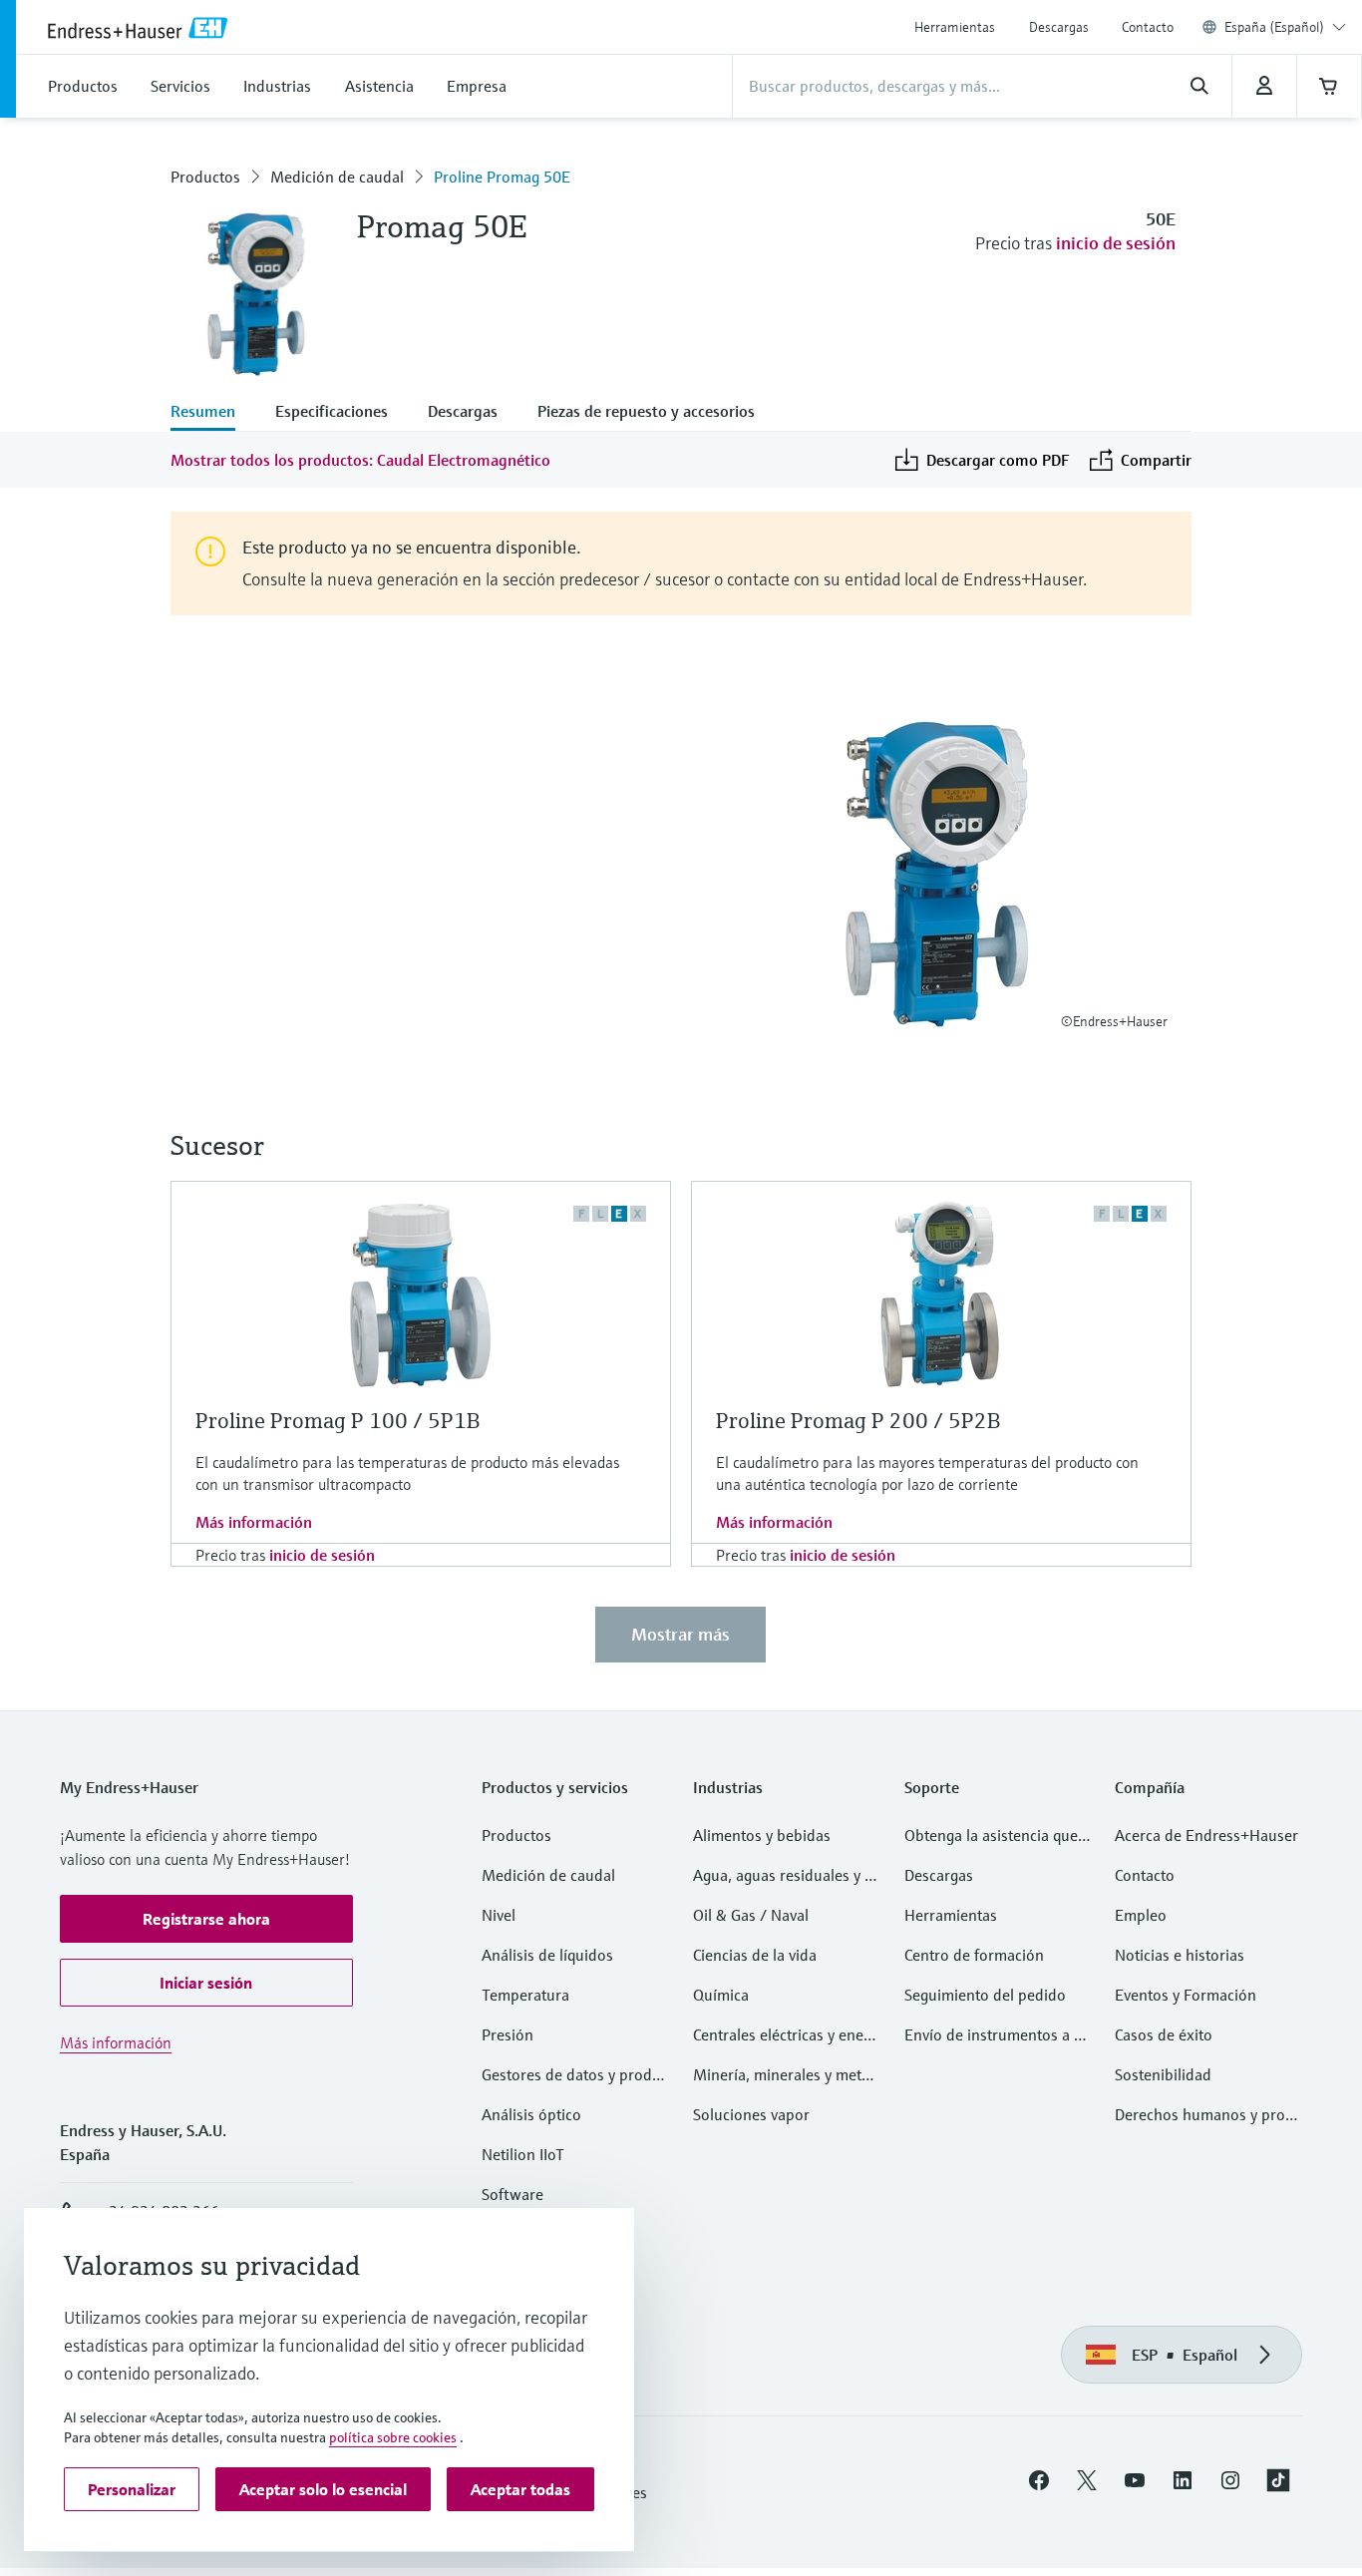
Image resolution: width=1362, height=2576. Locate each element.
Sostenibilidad (1163, 2074)
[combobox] (1285, 27)
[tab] (213, 413)
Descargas (1059, 27)
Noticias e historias (1180, 1955)
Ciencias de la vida (755, 1955)
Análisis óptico (531, 2114)
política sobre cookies (393, 2437)
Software (512, 2194)
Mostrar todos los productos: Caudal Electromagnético (360, 460)
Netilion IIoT (523, 2154)
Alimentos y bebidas (762, 1835)
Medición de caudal (337, 177)
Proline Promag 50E (502, 177)
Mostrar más (681, 1634)
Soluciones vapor (751, 2114)
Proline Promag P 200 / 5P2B (858, 1421)
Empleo (1141, 1915)
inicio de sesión (1116, 243)
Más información (254, 1522)
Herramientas (955, 27)
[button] (206, 1919)
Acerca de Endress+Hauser (1206, 1835)
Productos (205, 177)
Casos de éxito (1164, 2034)
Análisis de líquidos (547, 1955)
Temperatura (525, 1995)
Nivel (499, 1915)
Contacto (1148, 27)
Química (721, 1995)
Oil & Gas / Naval (751, 1915)
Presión (508, 2034)
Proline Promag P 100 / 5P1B (338, 1421)
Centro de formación (974, 1955)
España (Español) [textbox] (1274, 27)
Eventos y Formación (1186, 1995)
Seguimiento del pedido (985, 1995)
